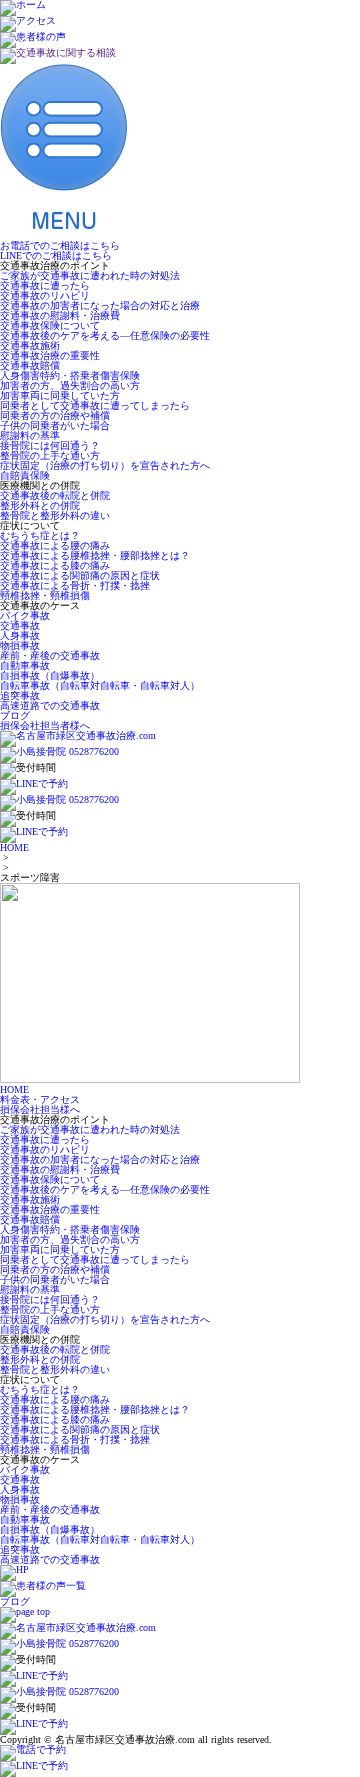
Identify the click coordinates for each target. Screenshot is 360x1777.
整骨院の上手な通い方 (50, 455)
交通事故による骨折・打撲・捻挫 (75, 585)
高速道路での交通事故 (50, 705)
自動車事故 (25, 665)
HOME (14, 847)
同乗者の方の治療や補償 (55, 415)
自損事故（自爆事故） (50, 675)
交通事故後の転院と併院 (55, 495)
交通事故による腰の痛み (55, 545)
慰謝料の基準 (30, 435)
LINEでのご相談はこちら (56, 255)
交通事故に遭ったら (45, 285)
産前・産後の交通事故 (50, 655)
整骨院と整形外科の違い (55, 515)
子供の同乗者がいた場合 (55, 425)
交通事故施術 (30, 345)
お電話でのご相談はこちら (60, 245)
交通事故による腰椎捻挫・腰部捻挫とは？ (95, 555)
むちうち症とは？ (40, 535)
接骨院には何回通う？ (50, 445)
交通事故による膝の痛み (55, 565)
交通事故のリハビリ (45, 295)
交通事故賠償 (30, 365)
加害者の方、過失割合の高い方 (70, 385)
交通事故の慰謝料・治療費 (60, 315)
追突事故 (20, 695)
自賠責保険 (25, 475)
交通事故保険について (50, 325)
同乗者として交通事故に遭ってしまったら (95, 405)
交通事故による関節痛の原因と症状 (80, 575)
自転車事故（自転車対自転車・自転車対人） (100, 685)
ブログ (15, 715)
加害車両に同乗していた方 (60, 395)
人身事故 (20, 635)
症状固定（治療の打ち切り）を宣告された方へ (105, 465)
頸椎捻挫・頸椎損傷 (45, 595)
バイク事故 (25, 615)
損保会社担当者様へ (45, 725)
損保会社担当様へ (40, 1109)
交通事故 (20, 625)
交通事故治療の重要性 (50, 355)
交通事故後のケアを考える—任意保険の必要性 (105, 335)
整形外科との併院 (40, 505)
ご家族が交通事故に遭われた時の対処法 (90, 275)
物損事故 (20, 645)
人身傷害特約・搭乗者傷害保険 (70, 375)
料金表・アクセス (40, 1099)
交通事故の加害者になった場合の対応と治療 (100, 305)
